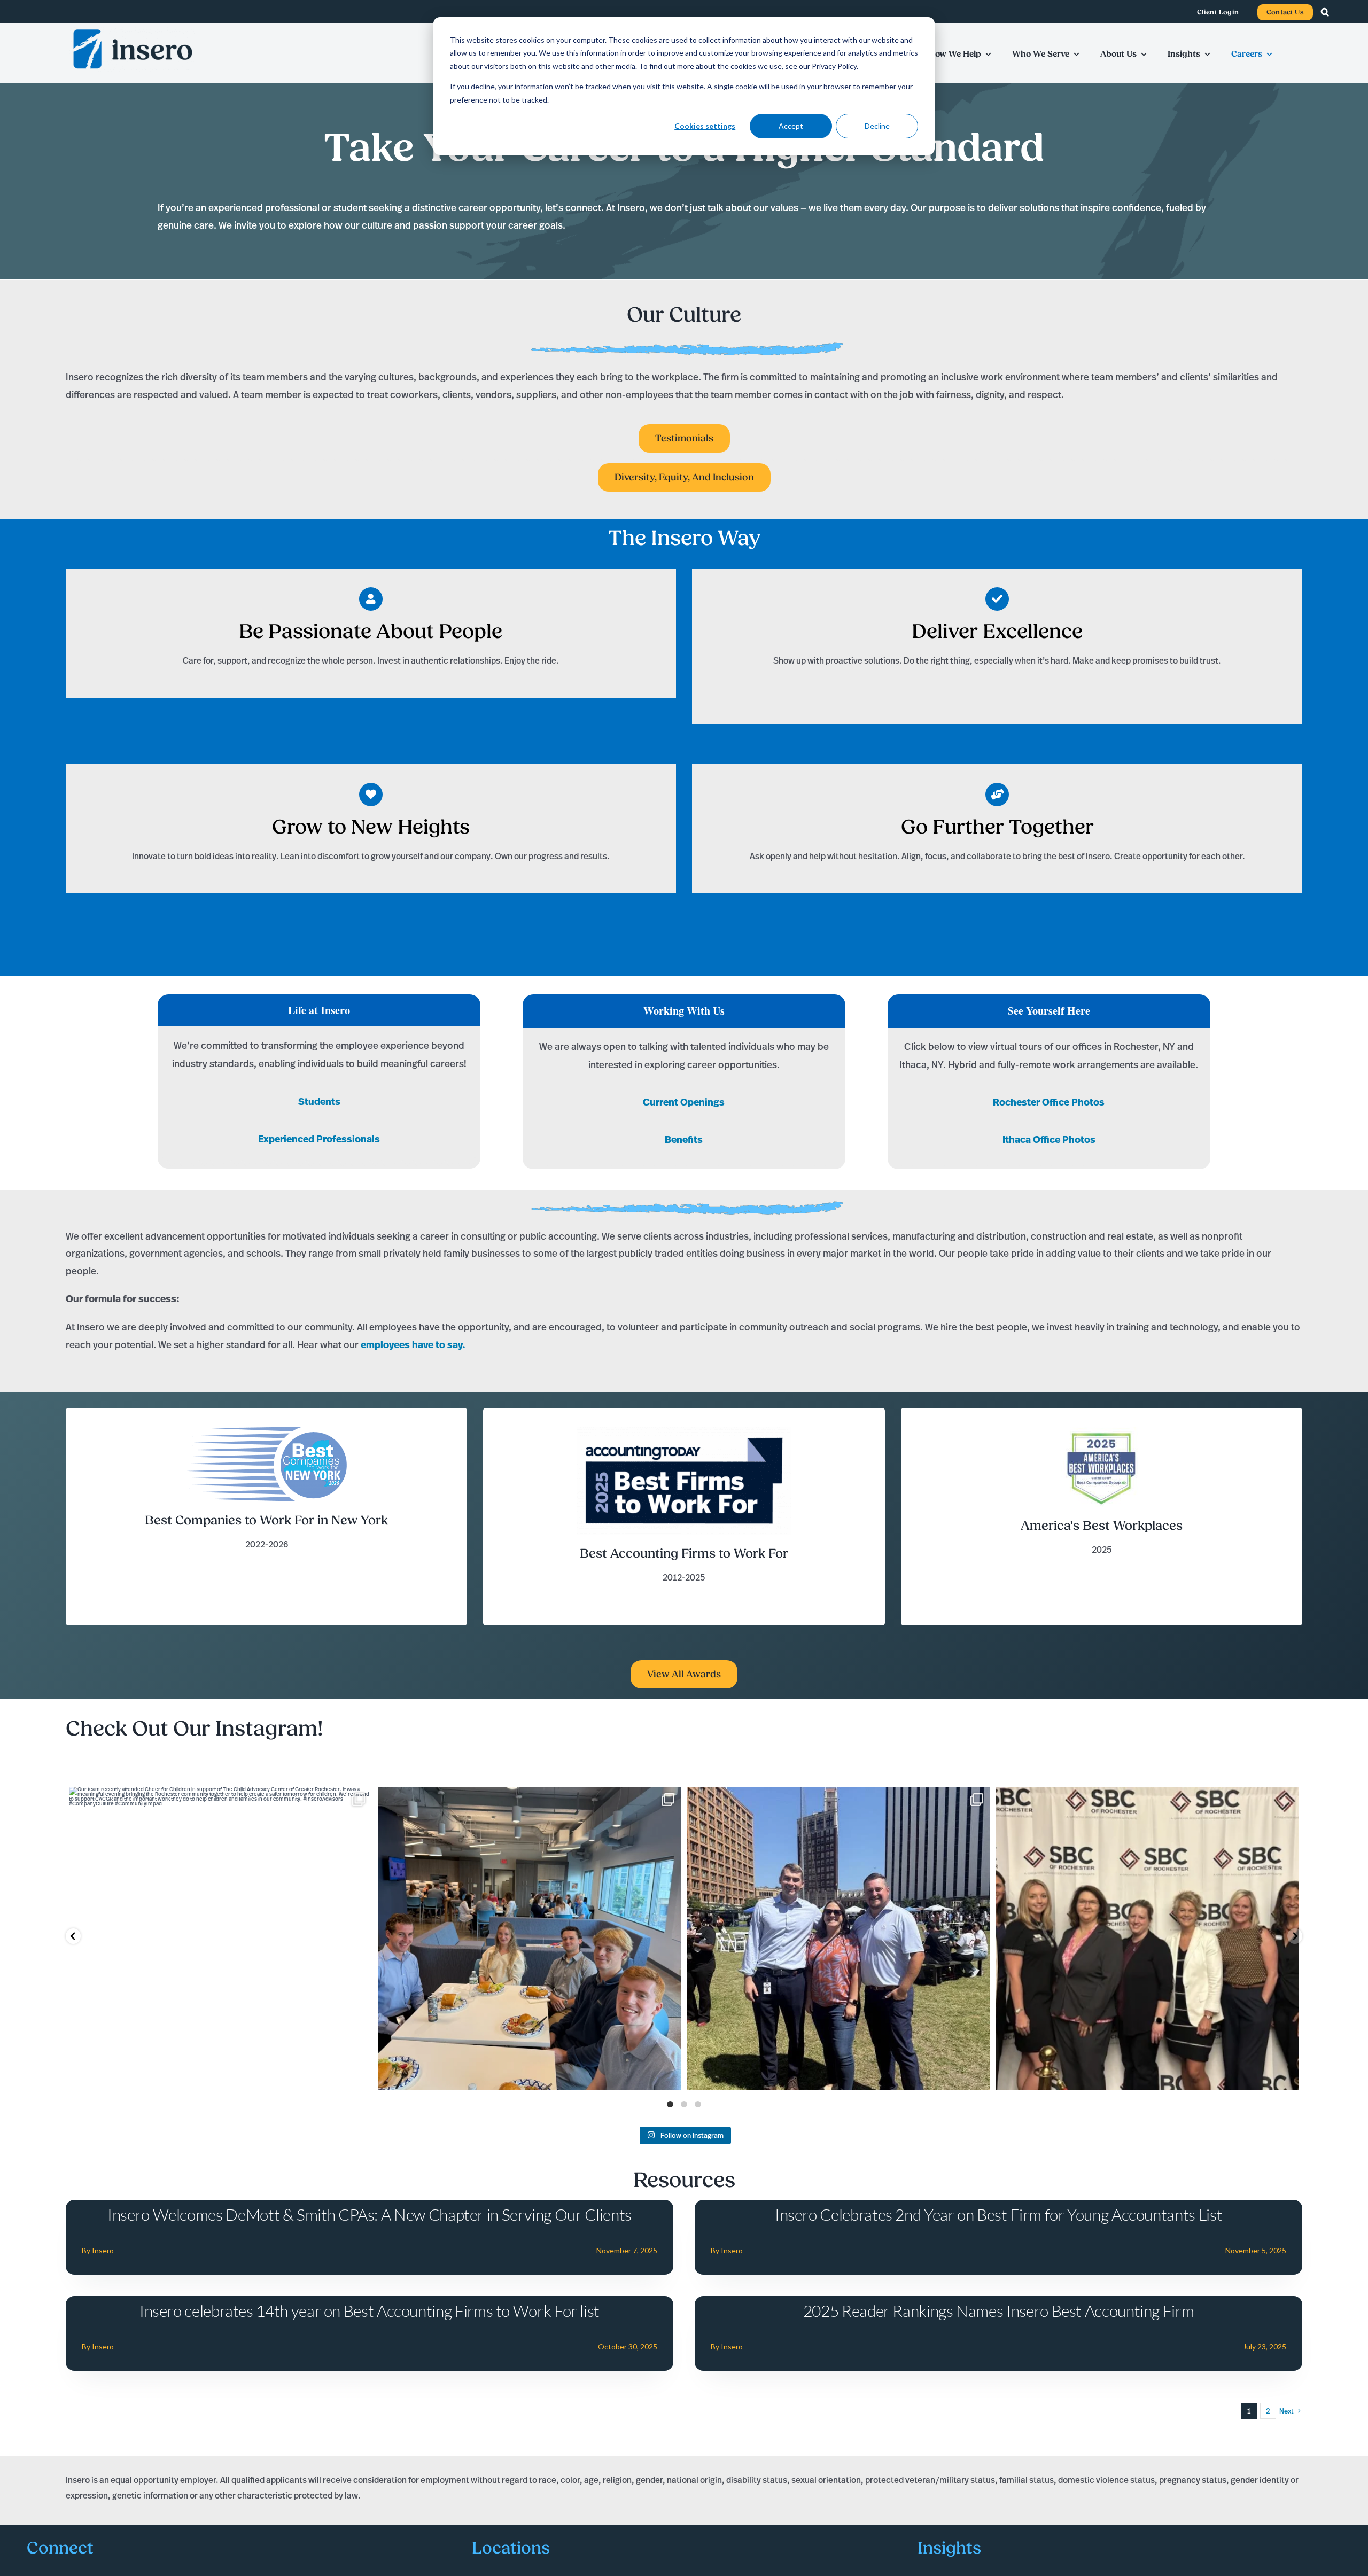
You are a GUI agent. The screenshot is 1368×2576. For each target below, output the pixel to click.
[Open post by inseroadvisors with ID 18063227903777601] (529, 1938)
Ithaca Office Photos (1049, 1139)
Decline (877, 126)
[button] (1330, 12)
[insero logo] (133, 30)
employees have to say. (413, 1345)
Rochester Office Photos (1049, 1102)
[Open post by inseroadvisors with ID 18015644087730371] (220, 1938)
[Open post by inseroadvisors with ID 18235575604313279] (1148, 1938)
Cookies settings (705, 126)
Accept (791, 126)
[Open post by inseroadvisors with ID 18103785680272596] (839, 1938)
